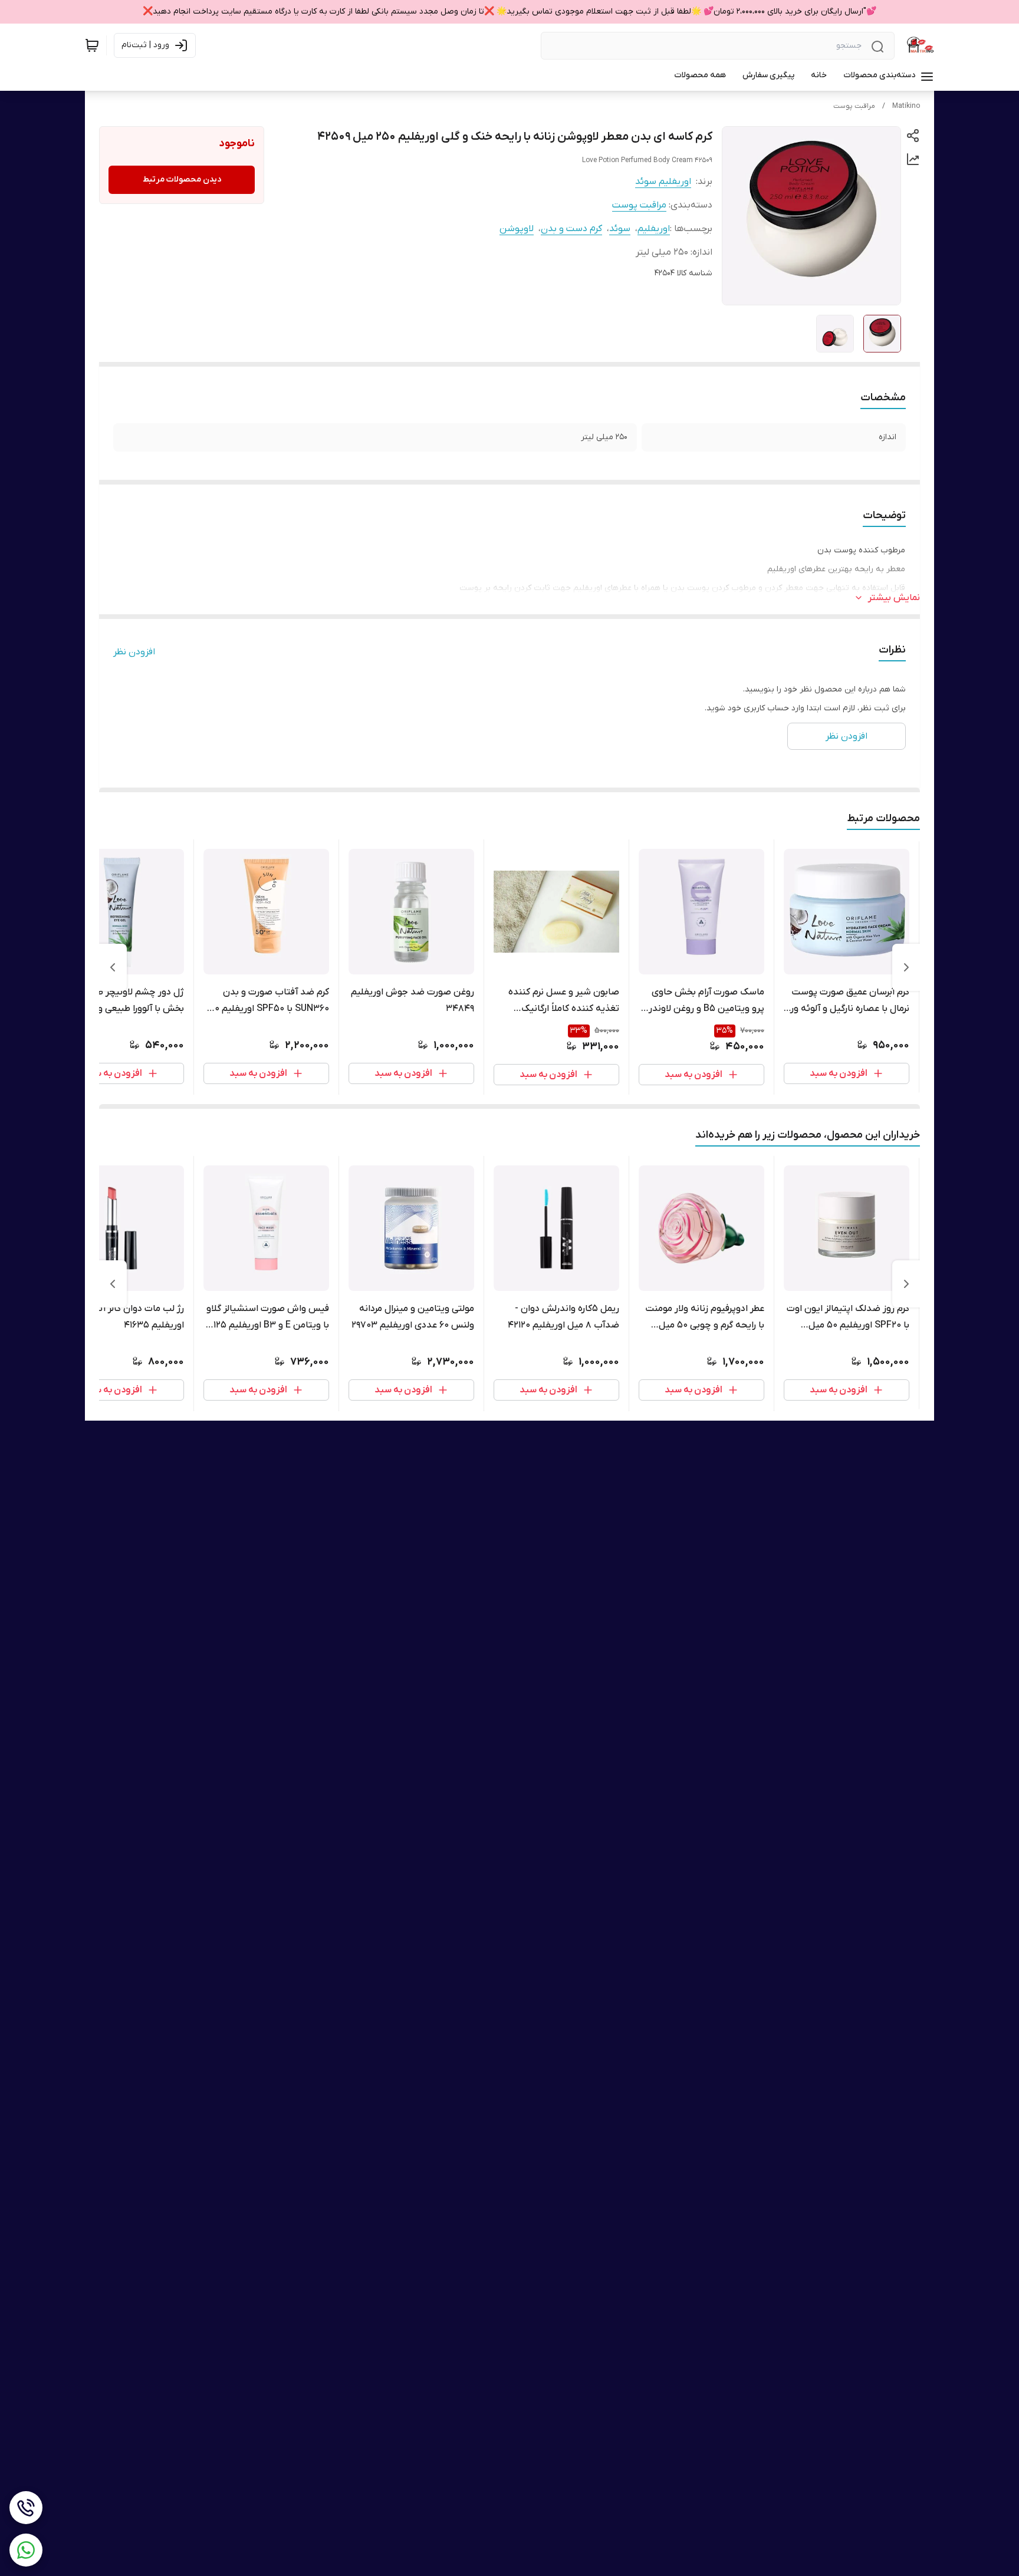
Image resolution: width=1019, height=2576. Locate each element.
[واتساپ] (26, 2550)
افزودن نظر (134, 652)
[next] (113, 967)
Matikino (906, 106)
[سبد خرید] (92, 45)
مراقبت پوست (854, 106)
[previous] (906, 967)
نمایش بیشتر (894, 598)
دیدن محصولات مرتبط (182, 179)
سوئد (620, 229)
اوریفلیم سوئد (663, 182)
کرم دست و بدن (571, 229)
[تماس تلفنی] (26, 2508)
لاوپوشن (517, 229)
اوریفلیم (654, 229)
